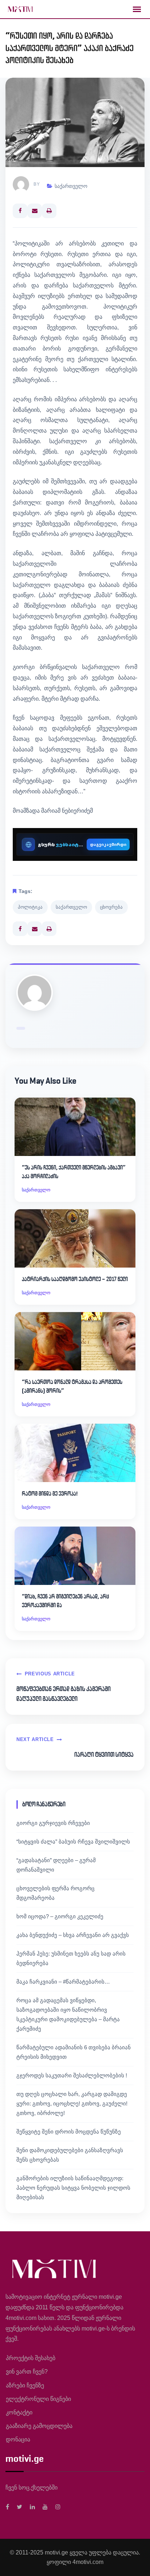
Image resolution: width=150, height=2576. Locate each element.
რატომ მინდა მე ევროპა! (50, 1494)
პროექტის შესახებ (31, 2358)
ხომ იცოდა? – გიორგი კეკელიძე (60, 1916)
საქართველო (71, 186)
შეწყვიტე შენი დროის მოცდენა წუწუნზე (69, 2132)
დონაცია (18, 2439)
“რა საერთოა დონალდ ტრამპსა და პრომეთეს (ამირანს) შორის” (72, 1386)
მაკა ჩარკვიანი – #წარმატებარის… (63, 1982)
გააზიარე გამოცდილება (39, 2426)
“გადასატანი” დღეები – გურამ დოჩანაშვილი (56, 1865)
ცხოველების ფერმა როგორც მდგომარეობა (56, 1893)
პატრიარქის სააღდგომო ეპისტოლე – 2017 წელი (75, 1279)
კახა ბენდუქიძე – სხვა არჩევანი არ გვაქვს (73, 1935)
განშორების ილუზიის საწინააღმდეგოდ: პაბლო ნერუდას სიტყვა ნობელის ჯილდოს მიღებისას (73, 2188)
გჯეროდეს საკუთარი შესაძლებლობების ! (72, 2075)
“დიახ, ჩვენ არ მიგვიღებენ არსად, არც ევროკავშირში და (66, 1601)
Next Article (35, 1739)
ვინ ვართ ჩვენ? (27, 2372)
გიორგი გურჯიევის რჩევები (53, 1823)
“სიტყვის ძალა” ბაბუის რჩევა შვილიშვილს (73, 1842)
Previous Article (50, 1674)
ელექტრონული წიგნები (38, 2399)
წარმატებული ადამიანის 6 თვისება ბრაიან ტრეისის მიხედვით (74, 2052)
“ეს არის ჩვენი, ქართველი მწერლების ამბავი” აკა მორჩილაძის (74, 1172)
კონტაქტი (19, 2412)
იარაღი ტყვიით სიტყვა (104, 1755)
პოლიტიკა (30, 907)
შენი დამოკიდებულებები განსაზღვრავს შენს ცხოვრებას (70, 2155)
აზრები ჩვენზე (25, 2385)
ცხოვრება (111, 907)
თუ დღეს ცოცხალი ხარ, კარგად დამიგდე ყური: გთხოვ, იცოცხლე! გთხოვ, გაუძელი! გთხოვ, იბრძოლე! (72, 2103)
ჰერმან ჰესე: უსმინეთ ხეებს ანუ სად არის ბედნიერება (71, 1958)
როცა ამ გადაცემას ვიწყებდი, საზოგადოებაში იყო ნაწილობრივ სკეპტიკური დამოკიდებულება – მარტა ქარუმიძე (68, 2014)
